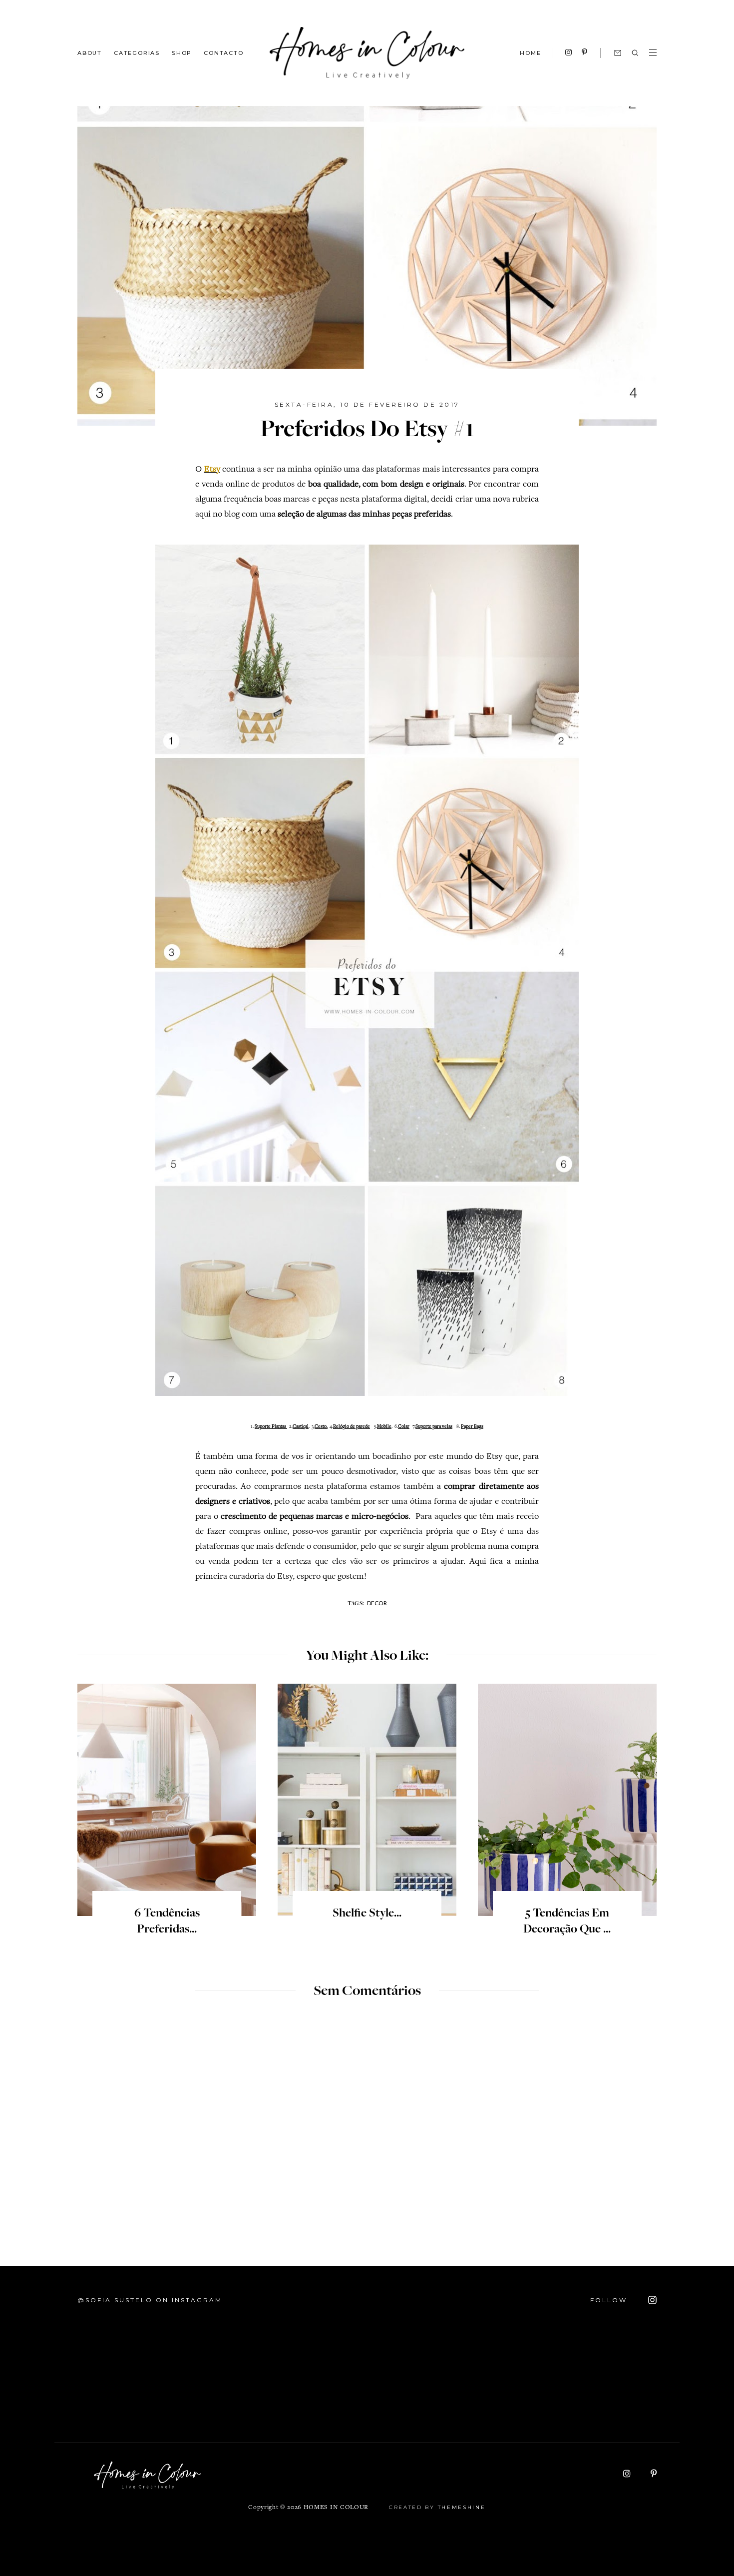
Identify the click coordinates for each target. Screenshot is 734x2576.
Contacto (223, 52)
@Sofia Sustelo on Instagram (150, 2300)
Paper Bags (472, 1427)
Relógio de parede (352, 1427)
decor (377, 1603)
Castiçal (301, 1427)
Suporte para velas (434, 1427)
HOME (530, 53)
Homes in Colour (336, 2508)
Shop (182, 52)
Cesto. (321, 1427)
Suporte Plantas (271, 1427)
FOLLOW (610, 2300)
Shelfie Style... (367, 1914)
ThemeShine (462, 2507)
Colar (404, 1427)
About (90, 52)
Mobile (384, 1427)
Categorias (137, 52)
